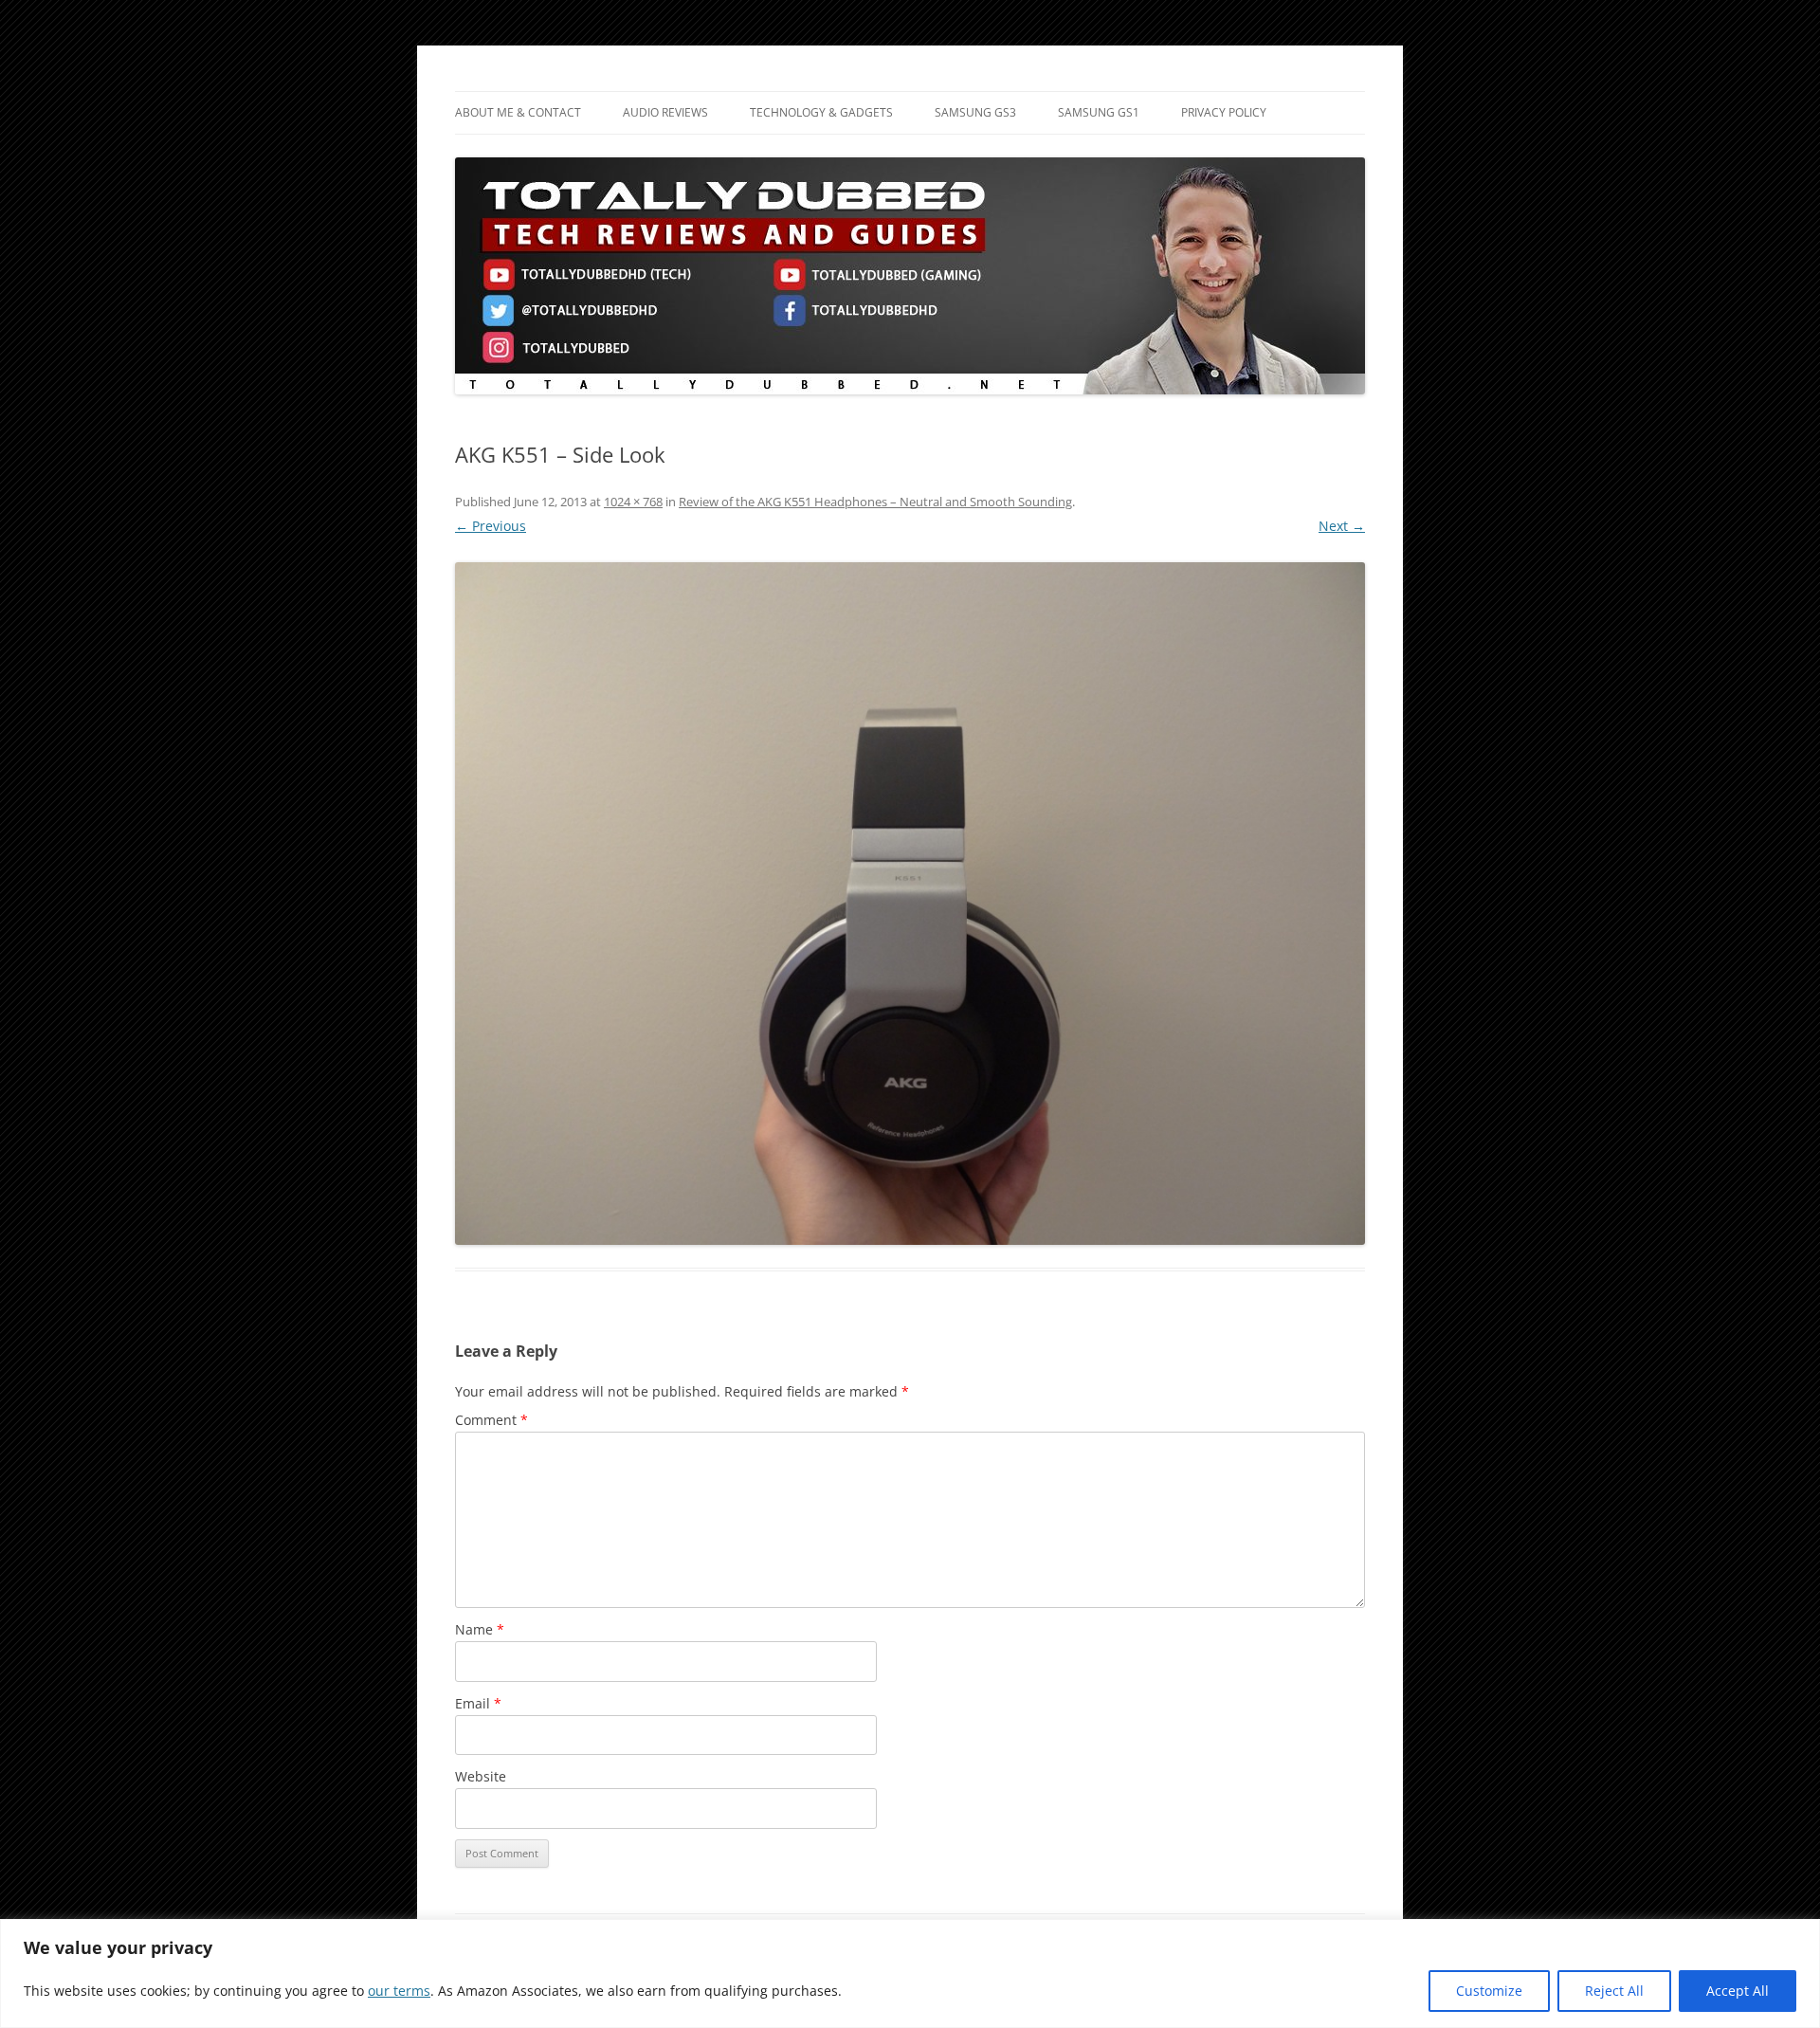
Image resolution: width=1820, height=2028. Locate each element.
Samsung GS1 (1099, 112)
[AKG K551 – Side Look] (910, 904)
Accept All (1738, 1991)
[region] (910, 1973)
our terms (399, 1991)
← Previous (491, 526)
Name (480, 1629)
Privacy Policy (1224, 112)
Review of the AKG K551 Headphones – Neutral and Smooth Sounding (875, 502)
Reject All (1614, 1991)
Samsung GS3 (975, 112)
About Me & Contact (518, 112)
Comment (491, 1420)
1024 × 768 (633, 502)
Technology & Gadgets (821, 112)
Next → (1342, 526)
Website (481, 1776)
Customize (1489, 1991)
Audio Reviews (665, 112)
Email (478, 1703)
